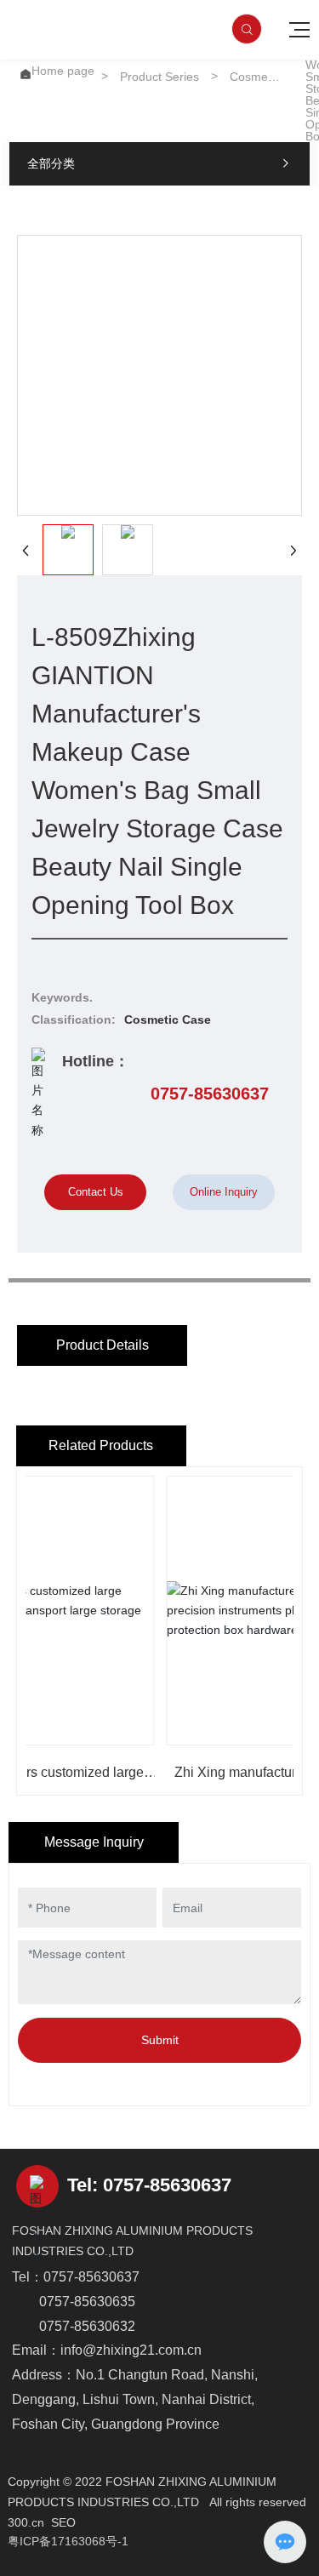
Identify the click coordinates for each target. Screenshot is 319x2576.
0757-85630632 (87, 2326)
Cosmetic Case (255, 77)
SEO (63, 2522)
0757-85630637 (210, 1094)
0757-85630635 (87, 2302)
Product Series (159, 77)
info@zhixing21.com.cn (131, 2350)
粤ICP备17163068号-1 (68, 2541)
